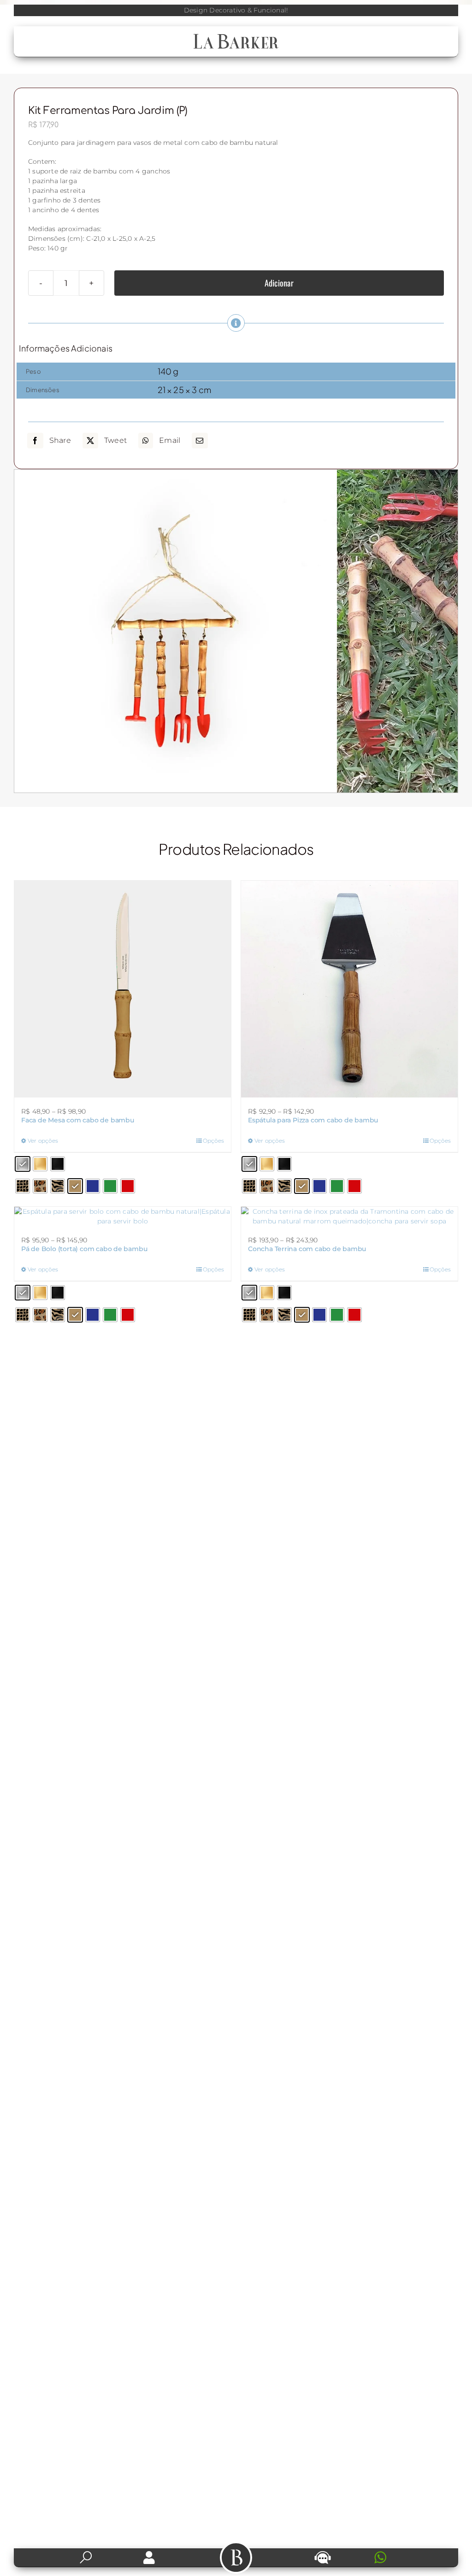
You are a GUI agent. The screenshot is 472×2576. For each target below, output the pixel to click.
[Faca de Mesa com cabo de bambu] (123, 989)
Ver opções (43, 1141)
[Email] (200, 441)
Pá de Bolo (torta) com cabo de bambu (84, 1249)
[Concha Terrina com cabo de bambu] (349, 1216)
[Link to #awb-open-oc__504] (236, 2558)
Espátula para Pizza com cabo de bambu (313, 1120)
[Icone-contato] (323, 2552)
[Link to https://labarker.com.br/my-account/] (149, 2558)
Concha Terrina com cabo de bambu (307, 1249)
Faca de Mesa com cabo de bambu (78, 1120)
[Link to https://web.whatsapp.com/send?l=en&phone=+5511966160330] (406, 2558)
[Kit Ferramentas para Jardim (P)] (176, 631)
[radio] (23, 1164)
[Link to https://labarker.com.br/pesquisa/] (86, 2558)
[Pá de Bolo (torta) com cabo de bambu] (123, 1216)
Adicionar (279, 283)
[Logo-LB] (236, 36)
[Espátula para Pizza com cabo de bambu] (349, 989)
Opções (213, 1141)
